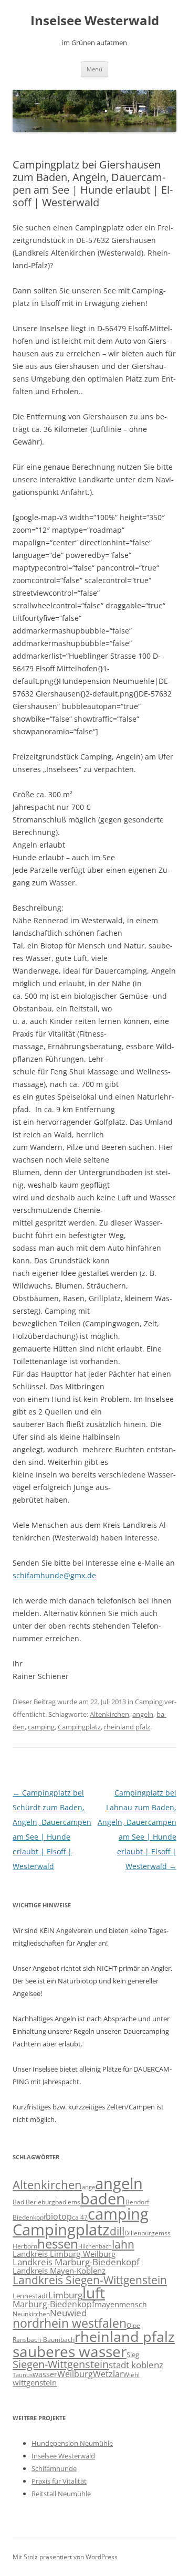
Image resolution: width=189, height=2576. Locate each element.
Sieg (133, 2355)
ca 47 (80, 2217)
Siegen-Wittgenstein (61, 2364)
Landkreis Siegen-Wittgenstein (90, 2280)
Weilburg (75, 2374)
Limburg (65, 2295)
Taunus (23, 2375)
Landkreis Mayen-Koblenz (59, 2271)
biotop (59, 2216)
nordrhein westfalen (70, 2323)
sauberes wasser (70, 2351)
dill (117, 2231)
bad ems (68, 2202)
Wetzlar (108, 2374)
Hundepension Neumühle (72, 2443)
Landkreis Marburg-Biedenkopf (76, 2262)
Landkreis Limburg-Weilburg (64, 2254)
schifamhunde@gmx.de (54, 1575)
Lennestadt (30, 2296)
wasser (45, 2374)
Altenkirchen (109, 1714)
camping (41, 1727)
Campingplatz (79, 1727)
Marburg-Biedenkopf (54, 2304)
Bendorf (137, 2202)
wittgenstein (35, 2382)
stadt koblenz (136, 2365)
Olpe (133, 2325)
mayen (107, 2304)
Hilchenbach (95, 2246)
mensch (133, 2304)
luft (94, 2293)
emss (163, 2233)
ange (88, 2187)
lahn (123, 2244)
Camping (149, 1702)
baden (103, 2199)
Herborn (25, 2246)
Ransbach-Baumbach (44, 2340)
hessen (58, 2244)
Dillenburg (140, 2233)
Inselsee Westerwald (95, 21)
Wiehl (132, 2374)
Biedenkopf (29, 2217)
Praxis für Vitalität (59, 2481)
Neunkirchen (31, 2314)
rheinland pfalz (127, 1727)
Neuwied (68, 2313)
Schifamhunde (54, 2468)
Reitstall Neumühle (61, 2494)
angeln (143, 1714)
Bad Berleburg (34, 2202)
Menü (94, 69)
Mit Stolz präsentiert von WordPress (65, 2557)
